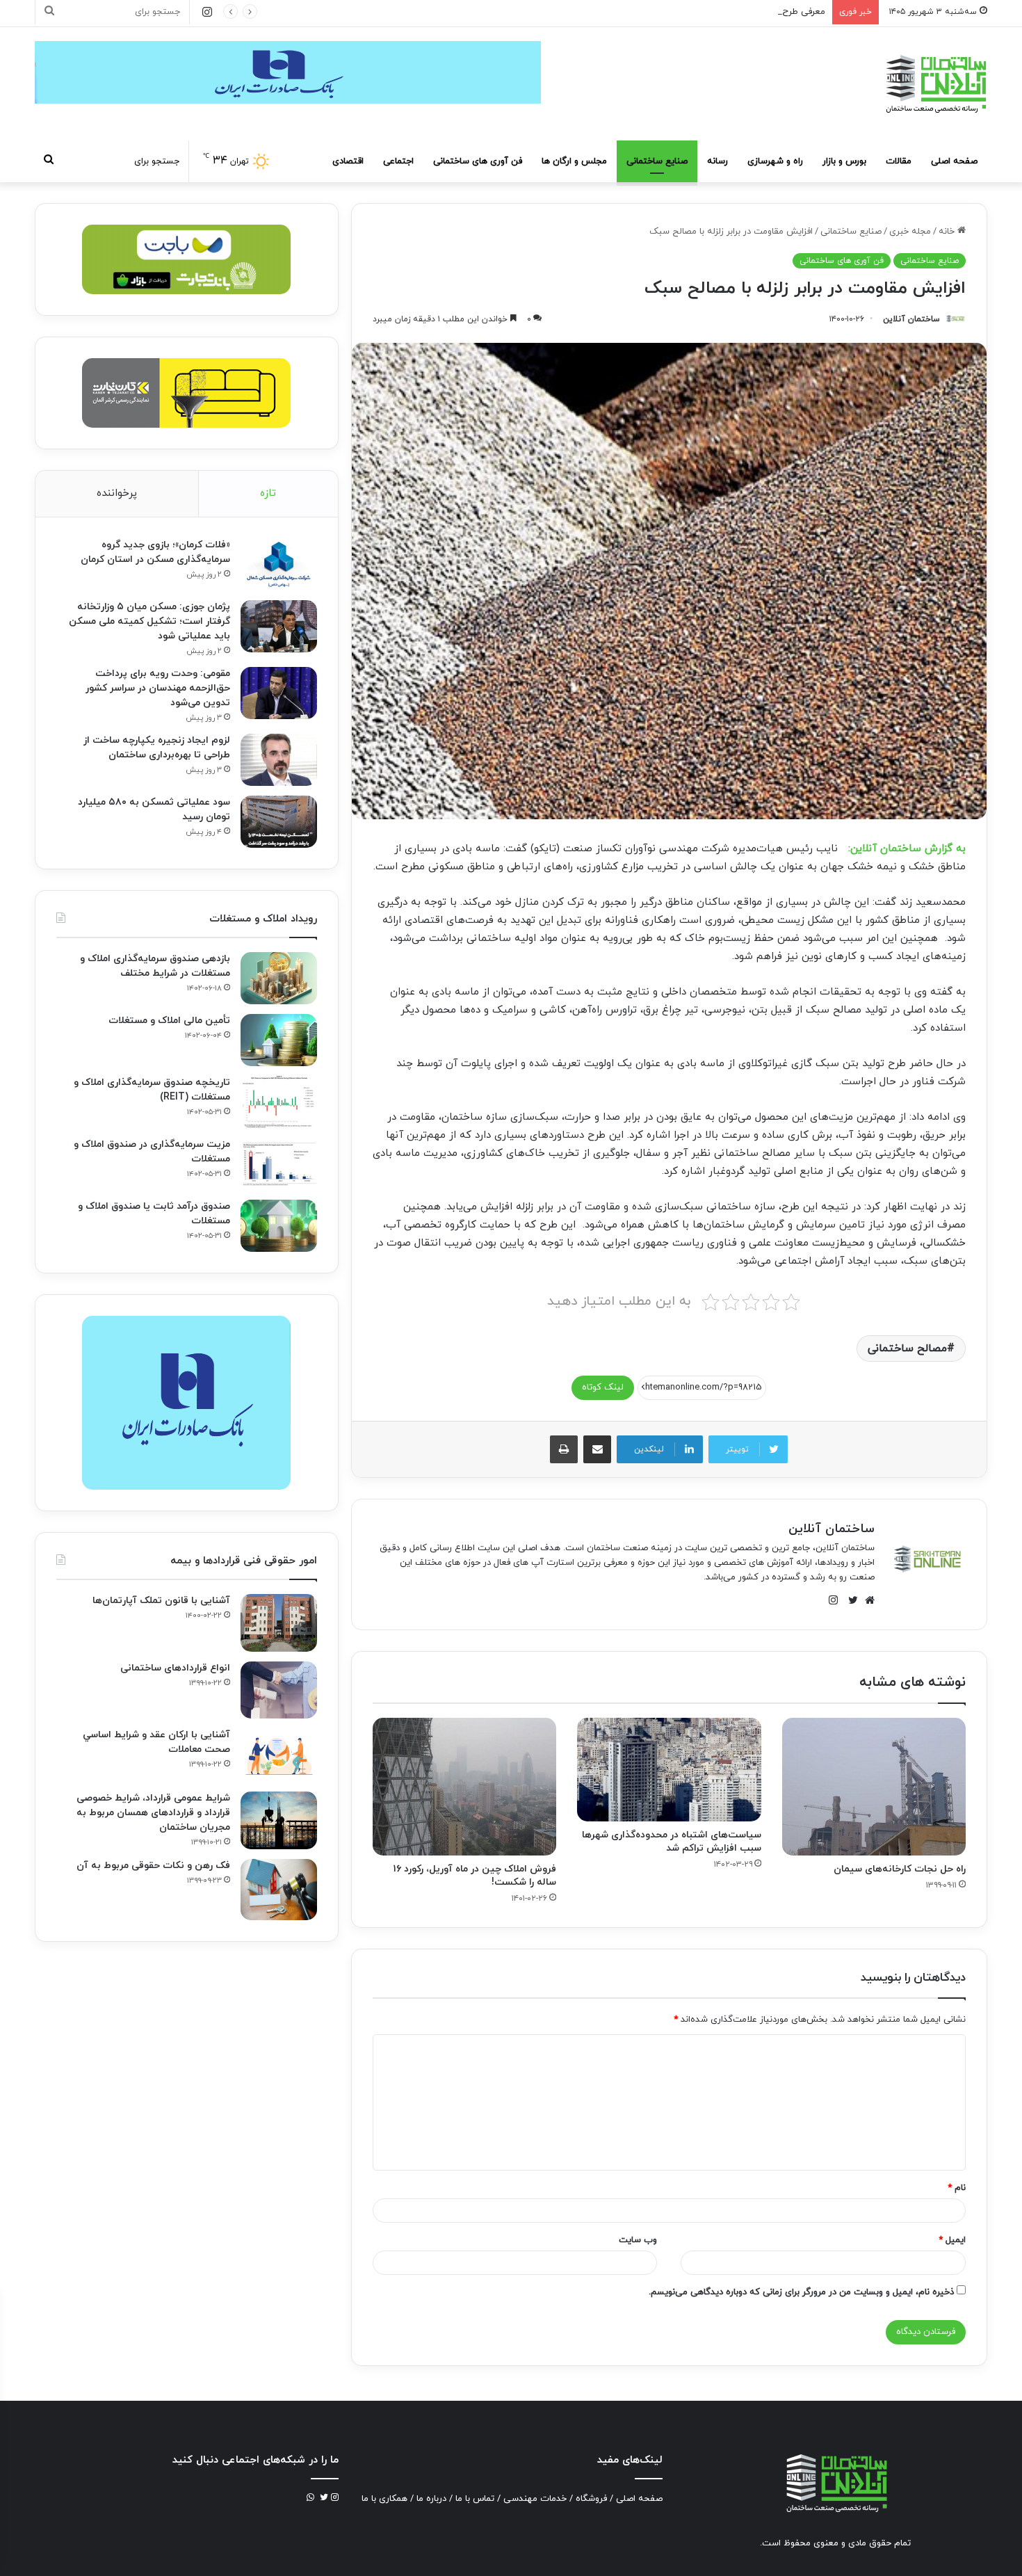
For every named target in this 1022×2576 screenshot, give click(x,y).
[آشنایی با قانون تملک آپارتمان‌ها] (279, 1623)
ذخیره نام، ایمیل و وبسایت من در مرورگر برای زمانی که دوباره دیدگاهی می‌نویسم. (801, 2292)
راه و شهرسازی (775, 161)
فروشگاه (591, 2499)
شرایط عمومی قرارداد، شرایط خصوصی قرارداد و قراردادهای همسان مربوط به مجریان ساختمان (153, 1813)
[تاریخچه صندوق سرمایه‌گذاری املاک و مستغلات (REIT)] (279, 1102)
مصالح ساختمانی (907, 1349)
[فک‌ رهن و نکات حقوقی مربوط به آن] (279, 1890)
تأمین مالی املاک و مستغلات (169, 1021)
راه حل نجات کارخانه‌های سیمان (900, 1869)
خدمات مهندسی (535, 2499)
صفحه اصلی (954, 161)
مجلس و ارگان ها (574, 161)
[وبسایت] (866, 1600)
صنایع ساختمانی (657, 161)
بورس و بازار (844, 161)
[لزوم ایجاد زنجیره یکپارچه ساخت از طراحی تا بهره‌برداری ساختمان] (279, 760)
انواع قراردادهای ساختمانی (175, 1668)
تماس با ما (475, 2499)
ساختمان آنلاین (911, 319)
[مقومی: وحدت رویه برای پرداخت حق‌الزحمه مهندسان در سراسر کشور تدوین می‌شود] (279, 693)
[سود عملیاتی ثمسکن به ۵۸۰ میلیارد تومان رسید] (279, 822)
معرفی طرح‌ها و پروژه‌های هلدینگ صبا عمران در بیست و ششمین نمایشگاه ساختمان (666, 12)
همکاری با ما (384, 2499)
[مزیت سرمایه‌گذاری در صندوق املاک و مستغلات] (279, 1164)
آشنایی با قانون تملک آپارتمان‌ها (161, 1601)
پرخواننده (117, 493)
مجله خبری (910, 232)
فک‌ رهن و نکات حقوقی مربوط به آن (153, 1866)
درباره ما (431, 2499)
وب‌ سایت (638, 2240)
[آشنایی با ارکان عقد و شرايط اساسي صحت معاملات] (279, 1755)
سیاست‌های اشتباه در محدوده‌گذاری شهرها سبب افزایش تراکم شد (672, 1842)
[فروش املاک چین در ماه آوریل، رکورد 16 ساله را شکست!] (464, 1787)
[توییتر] (850, 1600)
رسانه (717, 161)
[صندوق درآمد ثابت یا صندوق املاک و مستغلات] (279, 1226)
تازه (268, 493)
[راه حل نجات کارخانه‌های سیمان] (874, 1787)
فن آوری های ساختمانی (478, 161)
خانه (948, 232)
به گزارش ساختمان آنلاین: (907, 849)
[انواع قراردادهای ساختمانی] (279, 1690)
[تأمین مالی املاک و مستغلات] (279, 1040)
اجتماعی (398, 161)
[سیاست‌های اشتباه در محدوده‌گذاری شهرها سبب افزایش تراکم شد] (669, 1770)
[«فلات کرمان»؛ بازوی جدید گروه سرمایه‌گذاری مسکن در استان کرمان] (279, 564)
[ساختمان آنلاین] (935, 84)
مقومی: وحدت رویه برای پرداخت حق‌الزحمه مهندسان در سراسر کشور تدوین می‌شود (158, 688)
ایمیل (952, 2240)
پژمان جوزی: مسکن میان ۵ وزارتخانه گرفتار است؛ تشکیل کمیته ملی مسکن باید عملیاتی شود (149, 621)
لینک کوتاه (603, 1387)
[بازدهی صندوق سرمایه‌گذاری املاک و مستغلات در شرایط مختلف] (279, 978)
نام (957, 2188)
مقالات (899, 161)
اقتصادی (348, 161)
